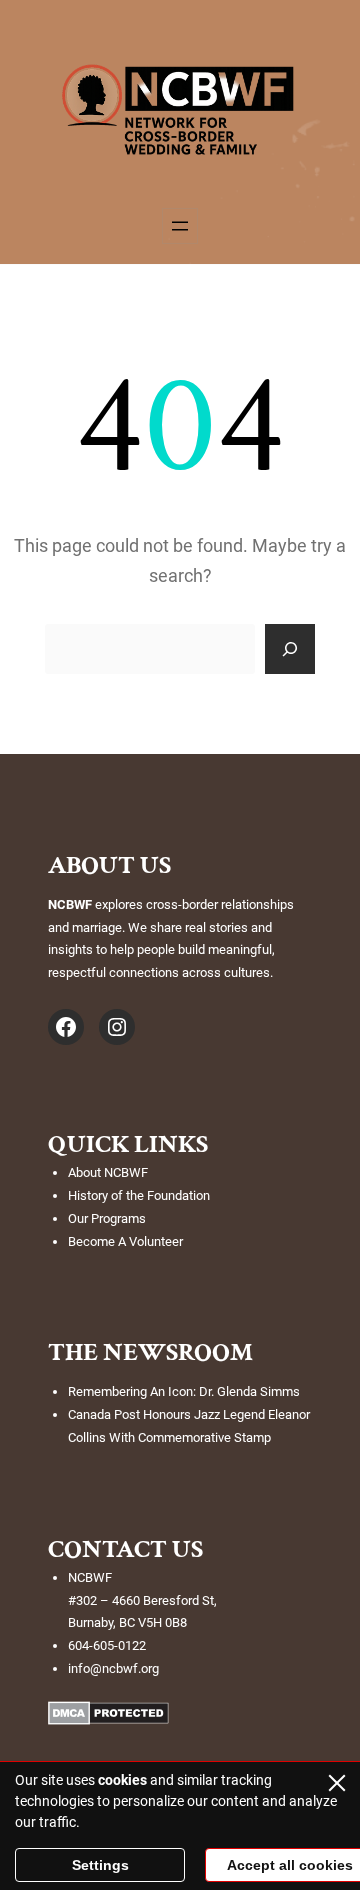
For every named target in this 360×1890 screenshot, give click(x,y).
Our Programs (107, 1218)
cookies (122, 1780)
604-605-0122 (107, 1645)
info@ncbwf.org (113, 1668)
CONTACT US (125, 1549)
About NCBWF (108, 1172)
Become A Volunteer (125, 1241)
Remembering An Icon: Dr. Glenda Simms (184, 1391)
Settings (100, 1865)
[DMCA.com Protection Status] (108, 1719)
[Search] (290, 649)
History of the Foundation (139, 1195)
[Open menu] (180, 226)
